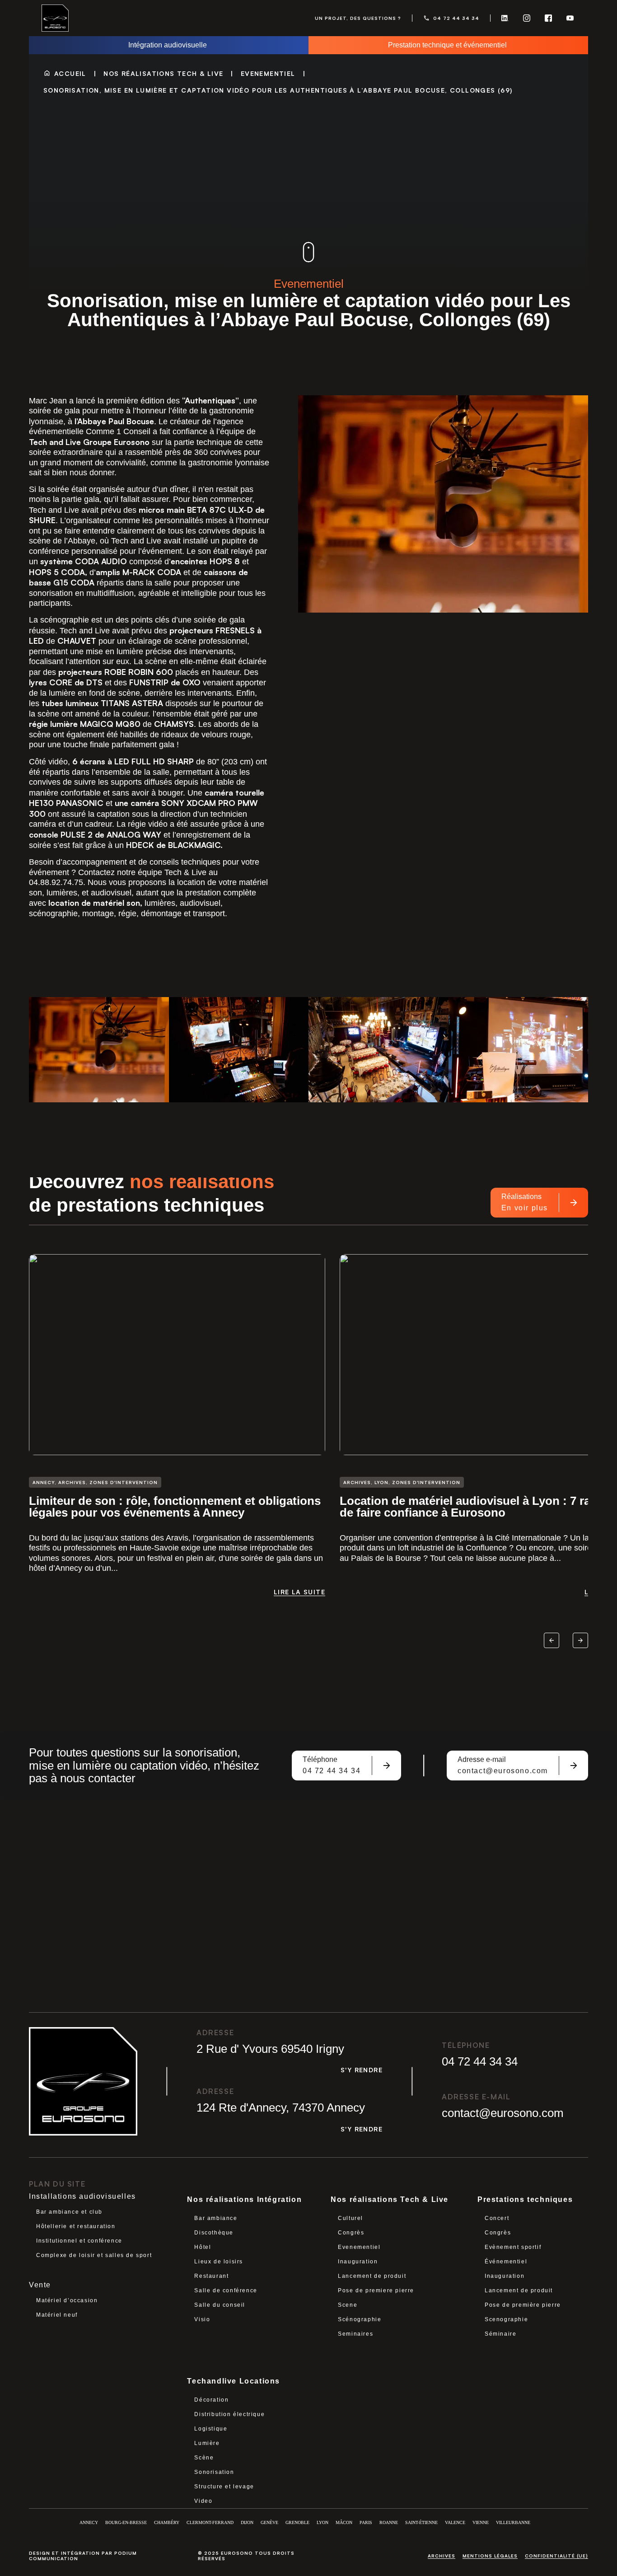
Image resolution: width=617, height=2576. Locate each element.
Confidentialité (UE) (556, 2556)
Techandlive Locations (234, 2381)
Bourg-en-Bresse (126, 2522)
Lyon (323, 2522)
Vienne (481, 2522)
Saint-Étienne (421, 2522)
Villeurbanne (513, 2522)
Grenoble (297, 2522)
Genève (269, 2522)
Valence (455, 2522)
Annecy (89, 2522)
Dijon (247, 2522)
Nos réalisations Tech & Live (163, 73)
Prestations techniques (525, 2199)
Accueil (70, 73)
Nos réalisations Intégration (244, 2199)
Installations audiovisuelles (82, 2196)
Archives (442, 2556)
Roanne (389, 2522)
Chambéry (167, 2522)
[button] (552, 1640)
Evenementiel (268, 73)
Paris (366, 2522)
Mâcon (344, 2522)
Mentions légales (490, 2556)
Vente (40, 2285)
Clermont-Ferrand (210, 2522)
